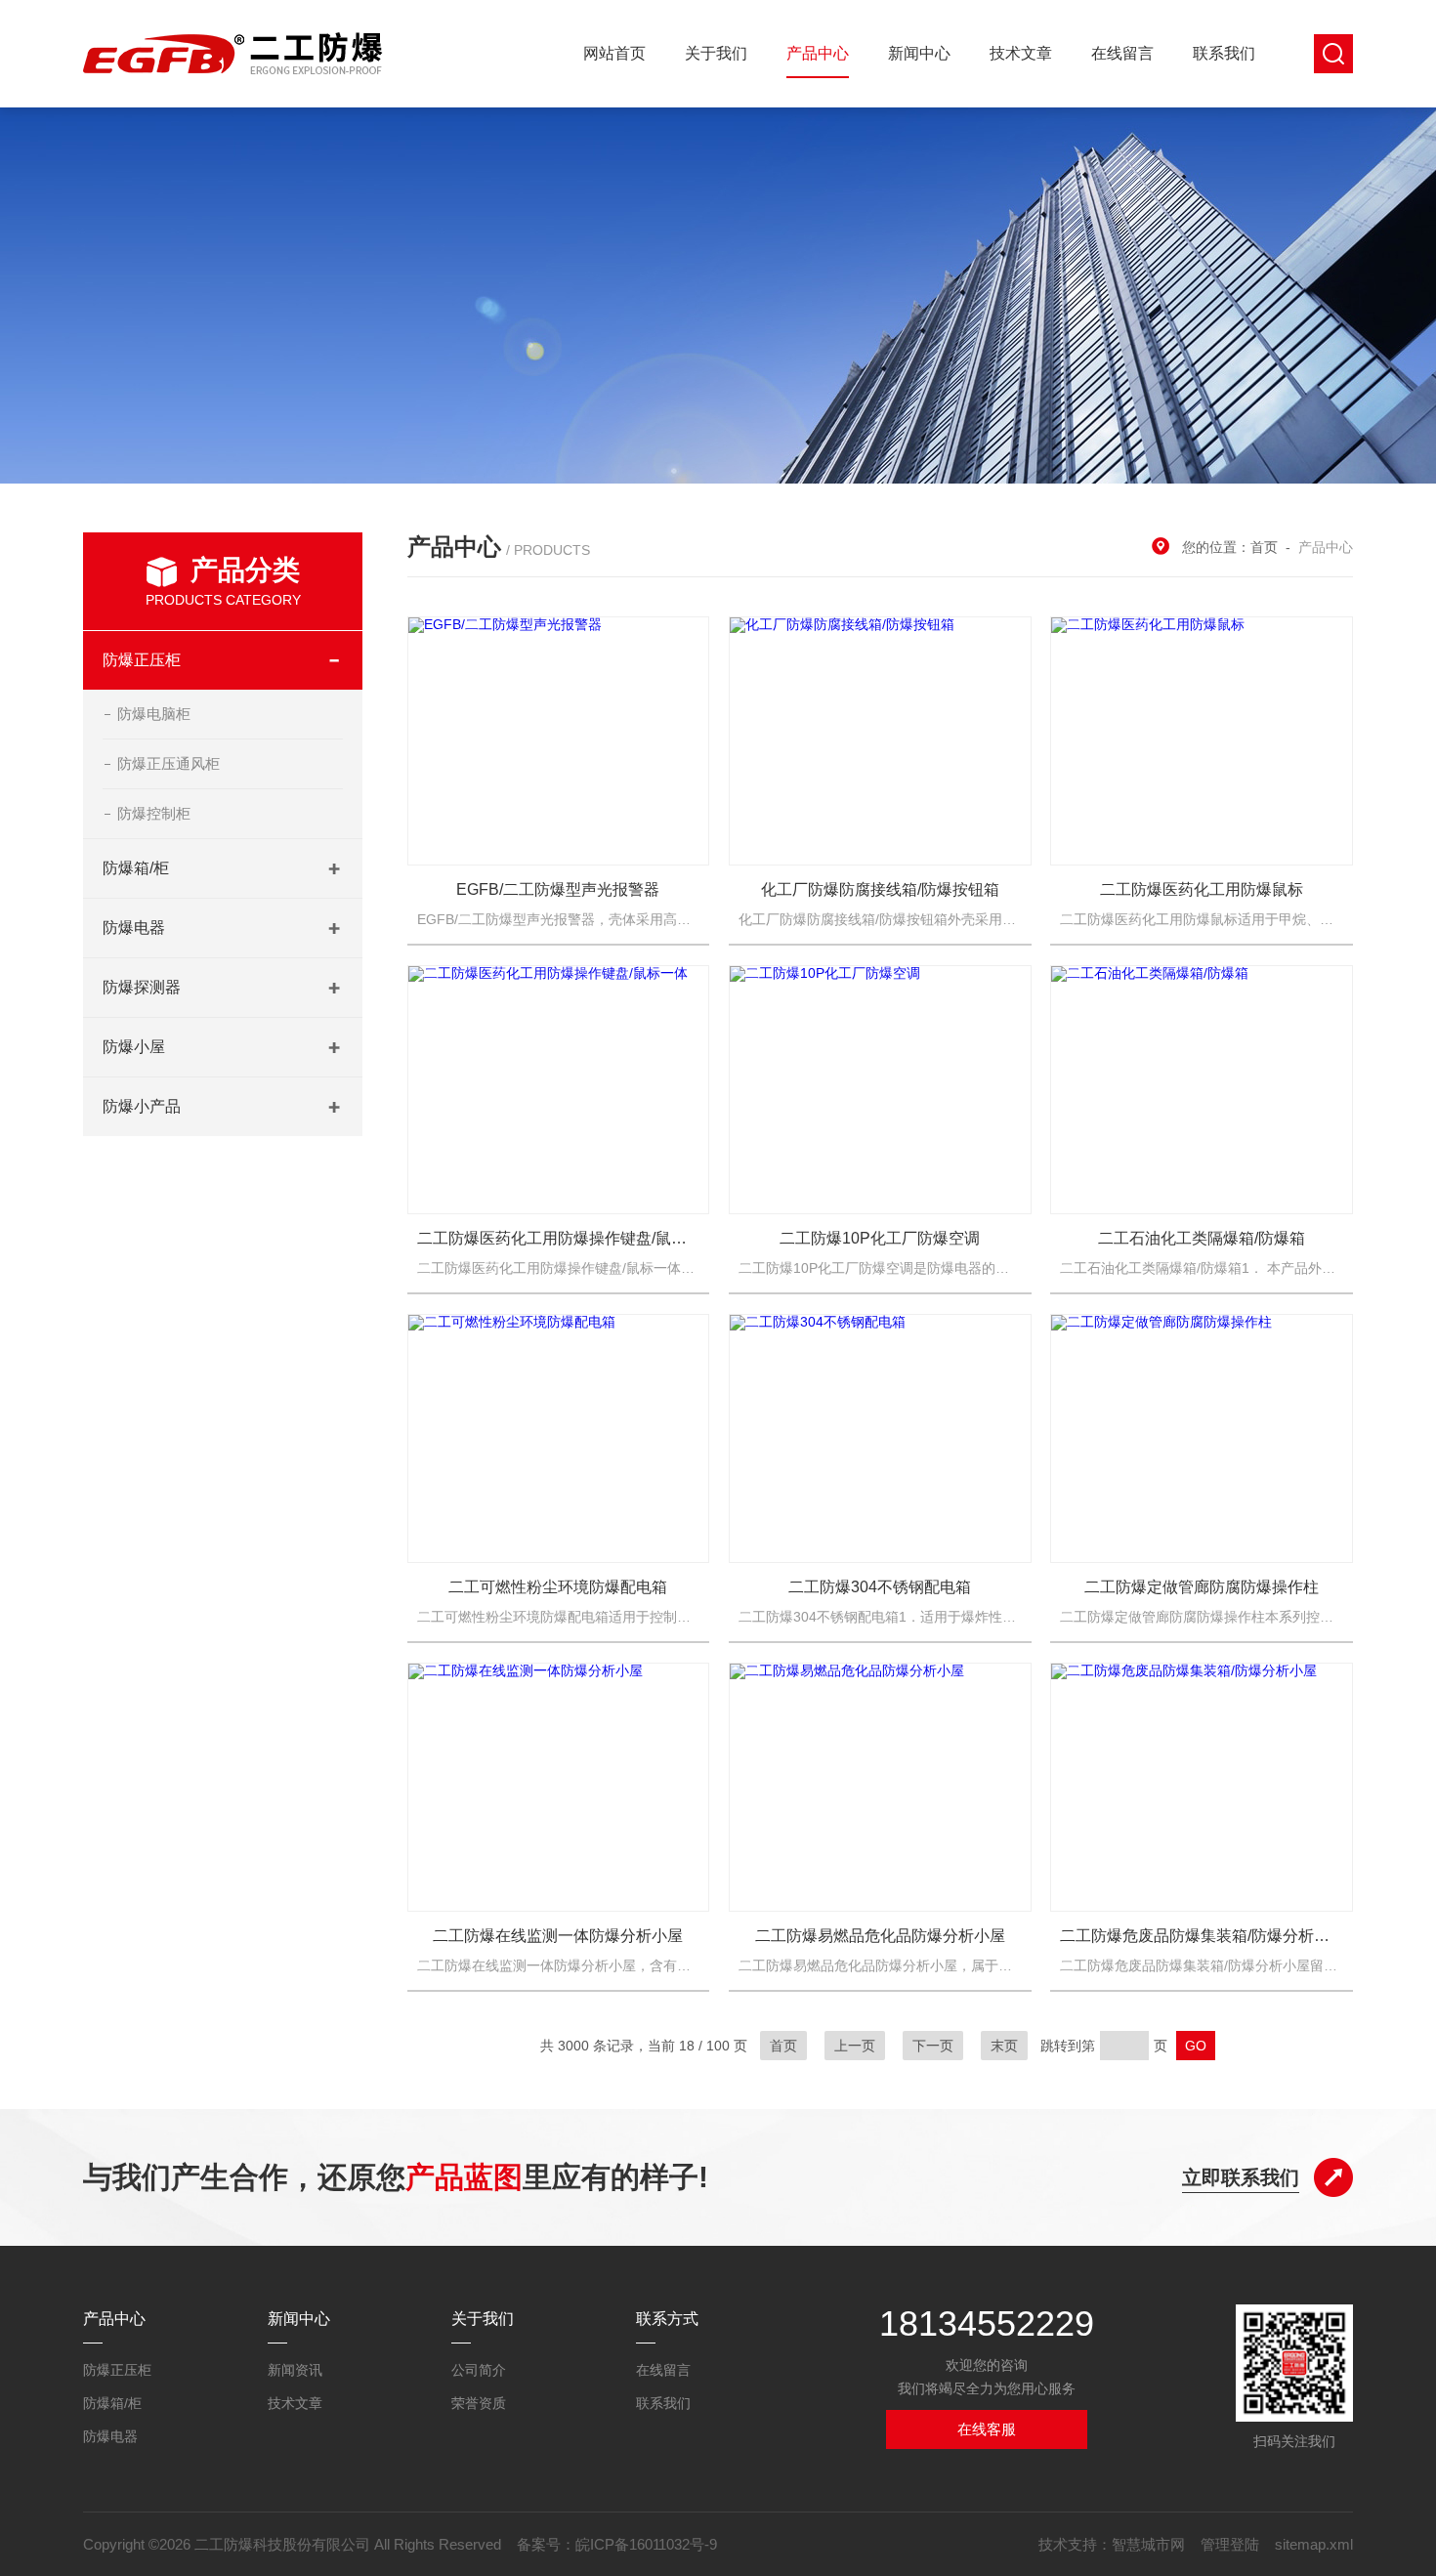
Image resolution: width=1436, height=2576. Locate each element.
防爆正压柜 (142, 660)
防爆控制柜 (154, 813)
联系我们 (1224, 53)
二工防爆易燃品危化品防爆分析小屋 (880, 1936)
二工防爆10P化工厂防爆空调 (880, 1238)
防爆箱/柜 (136, 868)
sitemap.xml (1314, 2544)
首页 (1264, 547)
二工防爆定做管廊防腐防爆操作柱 (1202, 1587)
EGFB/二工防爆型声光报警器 (558, 889)
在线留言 (1122, 53)
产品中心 (818, 53)
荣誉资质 (479, 2403)
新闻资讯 (295, 2370)
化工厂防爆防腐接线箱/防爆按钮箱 (880, 889)
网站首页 (614, 53)
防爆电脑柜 (154, 714)
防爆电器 (134, 928)
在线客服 (987, 2429)
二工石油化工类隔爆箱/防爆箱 (1202, 1238)
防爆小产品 (142, 1106)
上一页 (855, 2046)
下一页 (933, 2046)
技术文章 (1021, 53)
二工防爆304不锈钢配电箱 (880, 1587)
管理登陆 (1230, 2544)
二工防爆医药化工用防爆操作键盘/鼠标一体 (559, 1238)
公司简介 (479, 2370)
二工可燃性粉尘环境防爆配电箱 (558, 1587)
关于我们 (716, 53)
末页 (1004, 2046)
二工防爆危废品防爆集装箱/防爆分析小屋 (1202, 1936)
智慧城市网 (1148, 2544)
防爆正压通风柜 (169, 763)
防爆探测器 (142, 987)
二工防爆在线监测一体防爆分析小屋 (558, 1936)
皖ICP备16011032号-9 (646, 2544)
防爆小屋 (134, 1047)
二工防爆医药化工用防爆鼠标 (1202, 889)
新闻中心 (919, 53)
